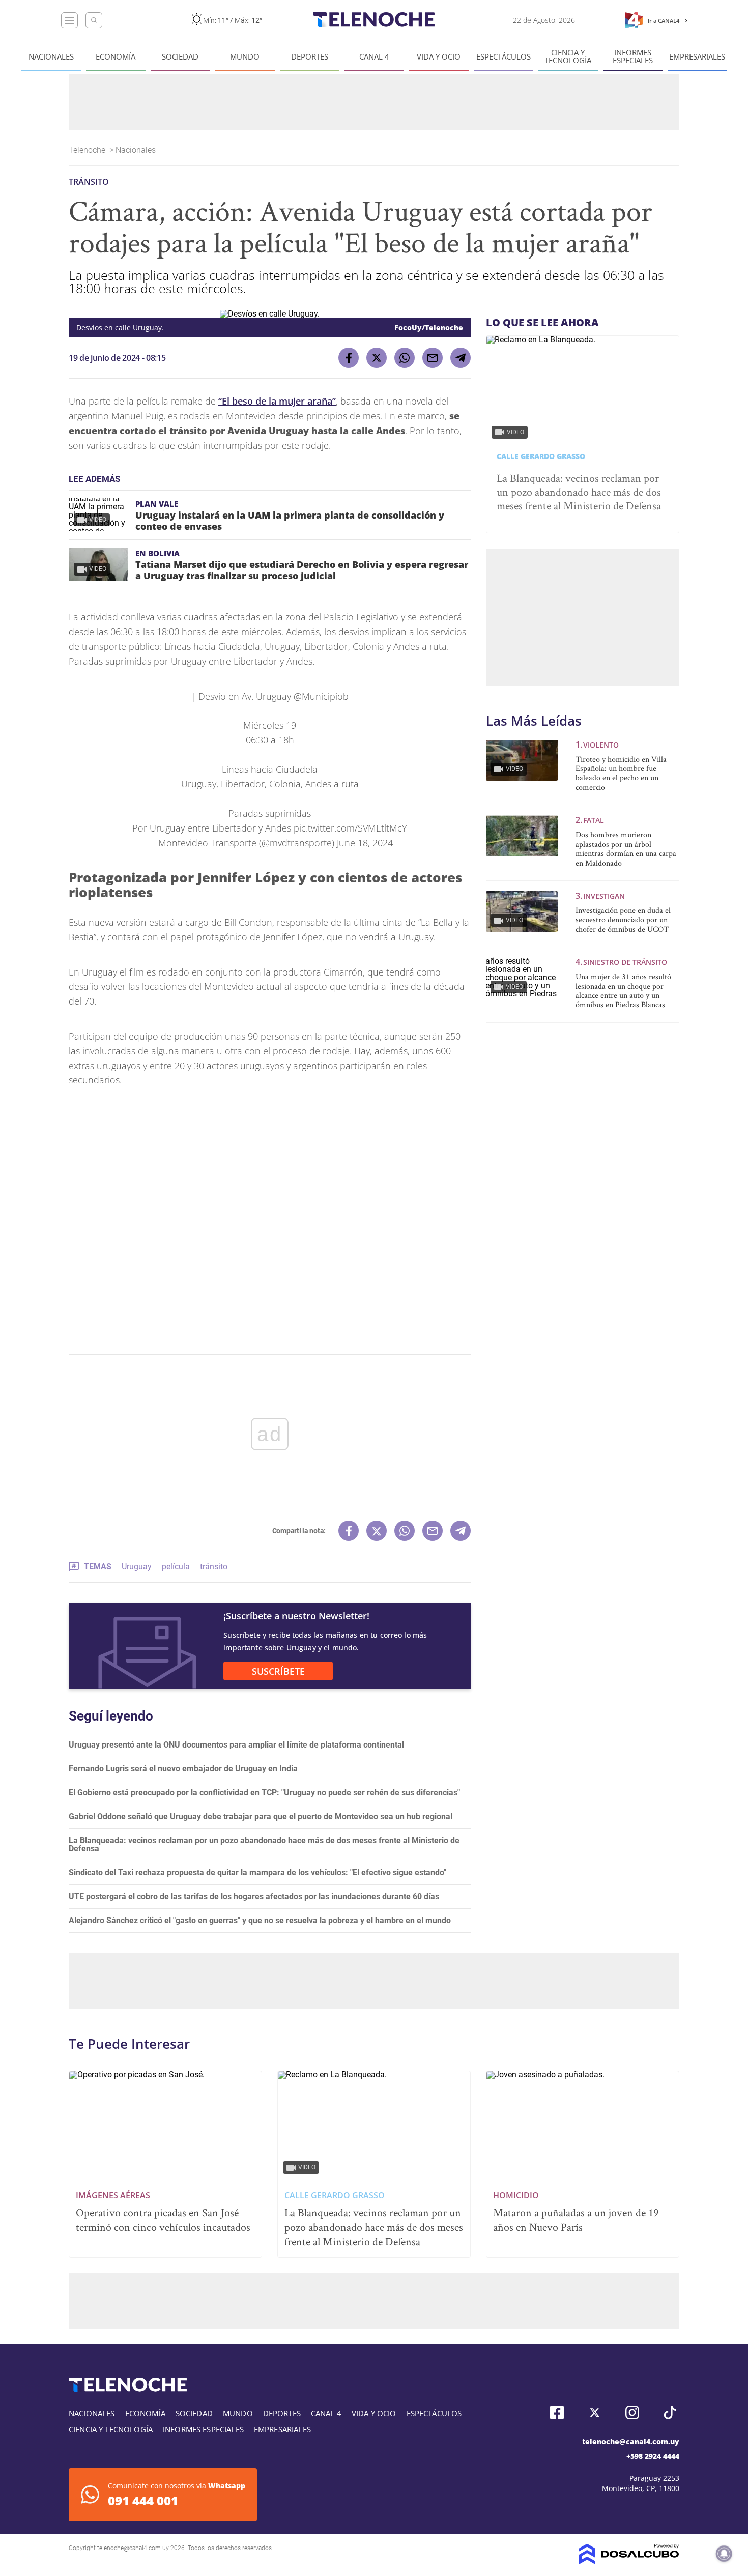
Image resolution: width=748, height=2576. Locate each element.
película (176, 1567)
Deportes (310, 57)
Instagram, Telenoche (632, 2412)
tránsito (214, 1567)
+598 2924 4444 (653, 2456)
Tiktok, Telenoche (670, 2412)
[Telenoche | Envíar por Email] (433, 358)
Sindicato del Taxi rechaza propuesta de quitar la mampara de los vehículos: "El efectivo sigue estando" (257, 1872)
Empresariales (697, 57)
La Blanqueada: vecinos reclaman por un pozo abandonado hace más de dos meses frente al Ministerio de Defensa (264, 1844)
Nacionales (51, 57)
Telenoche (88, 150)
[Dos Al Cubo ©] (629, 2561)
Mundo (245, 57)
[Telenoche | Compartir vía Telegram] (461, 358)
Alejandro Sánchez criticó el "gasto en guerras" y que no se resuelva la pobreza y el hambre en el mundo (260, 1920)
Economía (116, 57)
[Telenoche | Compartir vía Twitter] (377, 358)
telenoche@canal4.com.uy (631, 2441)
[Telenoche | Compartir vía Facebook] (349, 358)
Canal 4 (374, 57)
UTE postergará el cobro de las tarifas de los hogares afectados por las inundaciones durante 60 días (254, 1896)
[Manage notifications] (724, 2554)
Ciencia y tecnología (568, 56)
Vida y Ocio (439, 57)
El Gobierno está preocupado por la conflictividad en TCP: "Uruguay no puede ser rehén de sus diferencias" (264, 1793)
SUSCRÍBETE (278, 1671)
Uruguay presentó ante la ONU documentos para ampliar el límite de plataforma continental (236, 1745)
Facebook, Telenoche (557, 2412)
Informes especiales (633, 56)
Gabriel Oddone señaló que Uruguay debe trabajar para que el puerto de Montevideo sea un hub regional (261, 1816)
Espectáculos (504, 57)
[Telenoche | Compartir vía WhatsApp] (405, 358)
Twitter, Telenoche (595, 2412)
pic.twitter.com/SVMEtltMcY (350, 828)
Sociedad (180, 57)
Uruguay (137, 1567)
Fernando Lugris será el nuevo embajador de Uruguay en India (183, 1769)
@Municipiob (321, 696)
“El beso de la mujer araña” (277, 401)
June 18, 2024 (365, 843)
